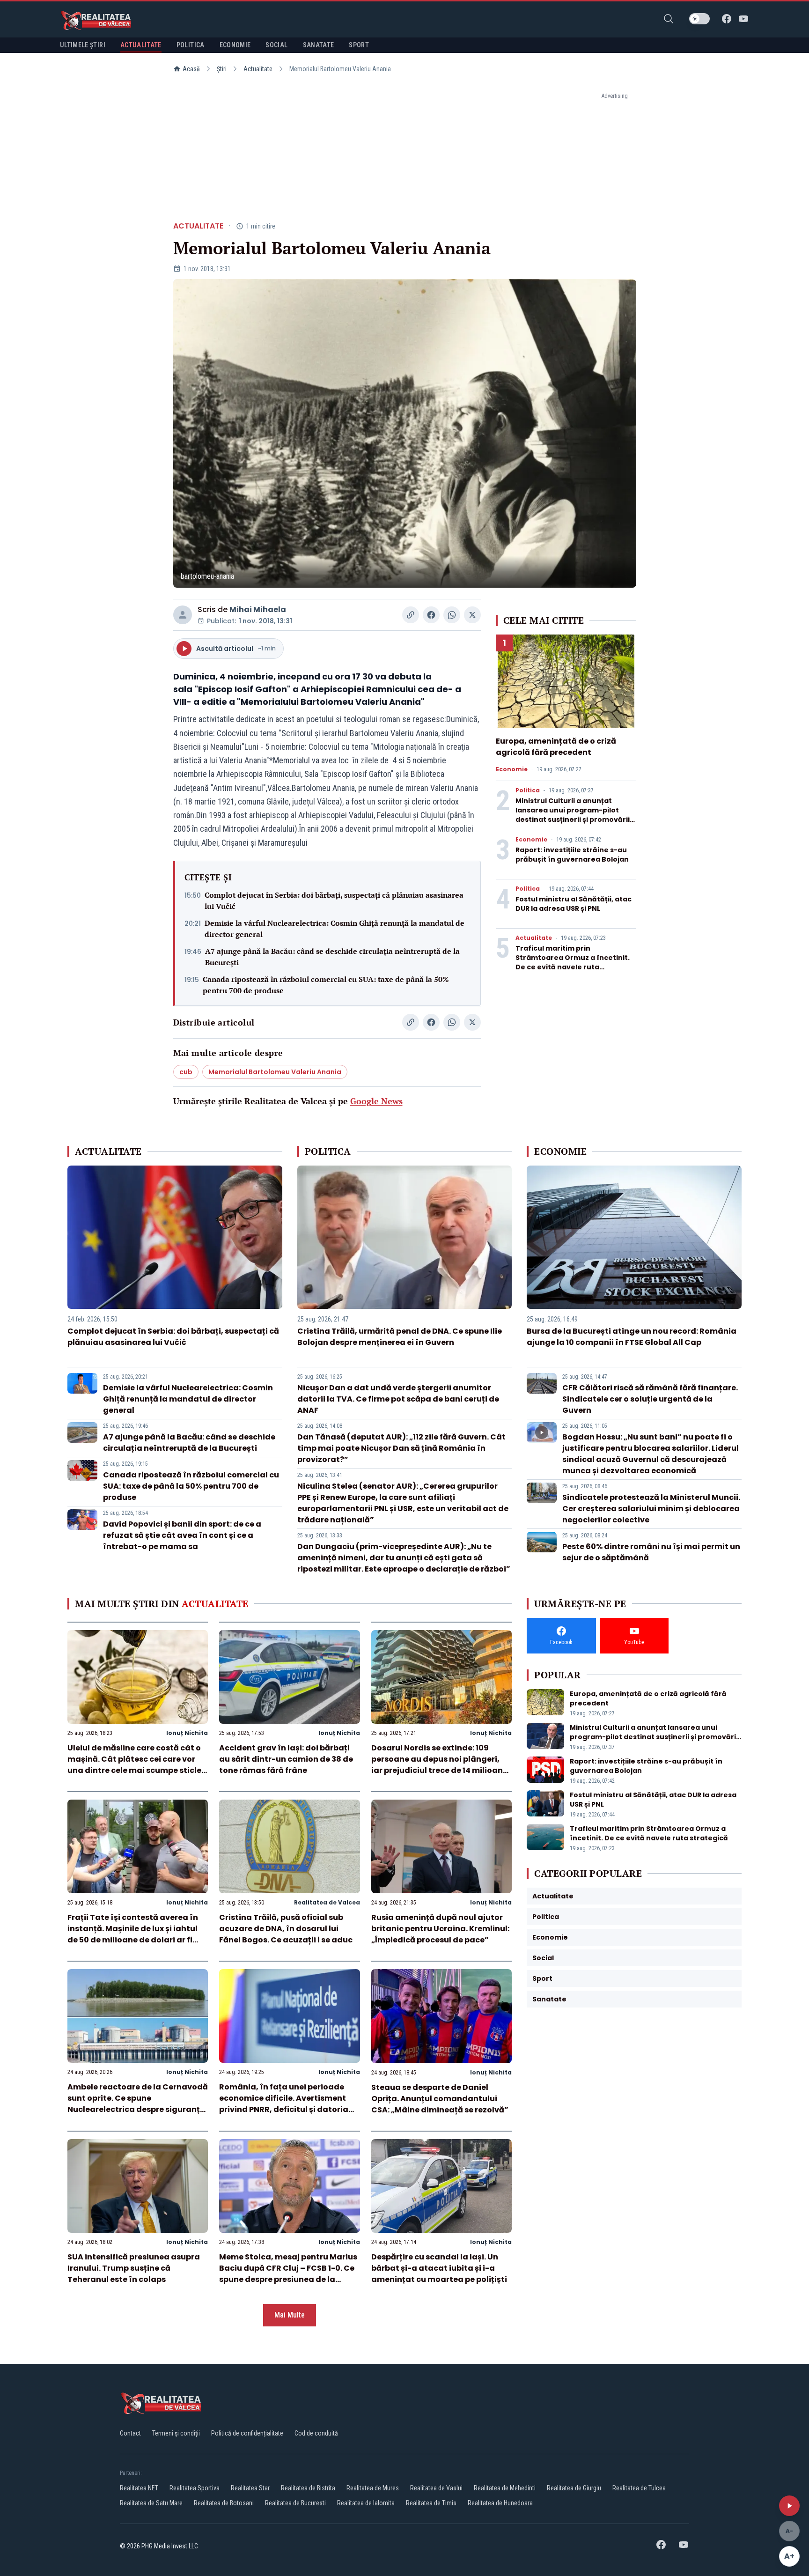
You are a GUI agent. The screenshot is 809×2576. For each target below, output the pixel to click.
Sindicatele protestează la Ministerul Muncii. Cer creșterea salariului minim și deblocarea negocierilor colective (651, 1509)
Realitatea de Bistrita (308, 2488)
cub (186, 1072)
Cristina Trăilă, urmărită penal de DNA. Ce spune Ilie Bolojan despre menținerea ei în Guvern (400, 1337)
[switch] (699, 19)
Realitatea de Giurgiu (574, 2488)
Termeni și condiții (176, 2433)
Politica (528, 790)
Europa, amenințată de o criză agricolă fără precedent (556, 747)
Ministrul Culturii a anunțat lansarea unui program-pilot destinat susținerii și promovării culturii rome (573, 815)
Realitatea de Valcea (327, 1902)
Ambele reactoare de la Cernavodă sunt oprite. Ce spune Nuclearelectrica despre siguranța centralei (138, 2104)
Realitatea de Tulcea (639, 2488)
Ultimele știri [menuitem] (83, 45)
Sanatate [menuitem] (319, 45)
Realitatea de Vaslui (436, 2488)
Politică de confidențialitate (247, 2433)
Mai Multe (290, 2315)
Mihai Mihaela (258, 609)
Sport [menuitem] (359, 45)
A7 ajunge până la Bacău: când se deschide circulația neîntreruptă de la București (332, 957)
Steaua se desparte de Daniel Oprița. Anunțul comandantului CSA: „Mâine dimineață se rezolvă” (440, 2099)
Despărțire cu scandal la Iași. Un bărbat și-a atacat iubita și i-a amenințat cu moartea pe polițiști (439, 2268)
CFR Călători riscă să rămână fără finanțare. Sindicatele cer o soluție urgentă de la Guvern (650, 1399)
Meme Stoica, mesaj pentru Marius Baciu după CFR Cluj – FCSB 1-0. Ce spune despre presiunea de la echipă (288, 2274)
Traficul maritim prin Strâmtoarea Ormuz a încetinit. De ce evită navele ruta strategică (573, 962)
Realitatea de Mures (373, 2488)
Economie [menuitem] (235, 45)
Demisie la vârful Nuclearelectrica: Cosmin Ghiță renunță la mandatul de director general (335, 929)
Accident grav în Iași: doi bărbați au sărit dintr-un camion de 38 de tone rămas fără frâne (286, 1759)
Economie (512, 769)
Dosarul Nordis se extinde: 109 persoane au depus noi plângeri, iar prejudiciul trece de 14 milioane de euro (439, 1765)
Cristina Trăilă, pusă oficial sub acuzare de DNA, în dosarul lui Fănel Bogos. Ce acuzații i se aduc (286, 1929)
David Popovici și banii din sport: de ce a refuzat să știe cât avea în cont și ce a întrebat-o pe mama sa (182, 1535)
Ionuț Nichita (187, 1733)
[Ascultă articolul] (789, 2506)
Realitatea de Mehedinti (505, 2488)
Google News (376, 1101)
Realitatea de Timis (431, 2503)
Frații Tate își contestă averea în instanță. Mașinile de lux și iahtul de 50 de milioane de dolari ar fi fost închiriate (133, 1934)
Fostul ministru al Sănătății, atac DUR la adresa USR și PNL (574, 904)
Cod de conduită (316, 2433)
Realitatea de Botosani (224, 2503)
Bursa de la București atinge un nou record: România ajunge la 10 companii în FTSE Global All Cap (632, 1337)
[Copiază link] (411, 615)
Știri (222, 69)
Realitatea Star (250, 2488)
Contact (130, 2433)
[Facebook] (727, 19)
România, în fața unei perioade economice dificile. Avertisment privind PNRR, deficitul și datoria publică (284, 2104)
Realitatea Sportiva (195, 2488)
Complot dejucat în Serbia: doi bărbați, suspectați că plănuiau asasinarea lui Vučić (334, 900)
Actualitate (258, 69)
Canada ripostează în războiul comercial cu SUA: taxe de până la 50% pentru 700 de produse (326, 985)
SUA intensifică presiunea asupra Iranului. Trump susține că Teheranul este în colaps (134, 2268)
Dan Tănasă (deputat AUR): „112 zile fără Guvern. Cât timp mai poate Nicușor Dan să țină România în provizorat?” (401, 1448)
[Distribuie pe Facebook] (431, 615)
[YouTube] (743, 19)
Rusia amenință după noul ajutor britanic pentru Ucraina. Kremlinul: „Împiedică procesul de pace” (440, 1929)
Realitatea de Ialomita (366, 2503)
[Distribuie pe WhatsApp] (452, 615)
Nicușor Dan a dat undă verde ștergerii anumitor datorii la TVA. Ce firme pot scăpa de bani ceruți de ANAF (398, 1399)
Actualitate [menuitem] (141, 45)
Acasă (191, 69)
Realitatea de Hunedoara (500, 2503)
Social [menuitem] (276, 45)
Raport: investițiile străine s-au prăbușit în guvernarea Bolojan (572, 855)
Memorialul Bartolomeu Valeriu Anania (275, 1072)
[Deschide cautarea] (669, 19)
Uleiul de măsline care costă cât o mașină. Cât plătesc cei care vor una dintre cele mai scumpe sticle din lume (134, 1765)
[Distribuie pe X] (472, 615)
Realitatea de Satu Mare (151, 2503)
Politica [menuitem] (191, 45)
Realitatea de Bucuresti (295, 2503)
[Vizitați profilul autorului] (183, 615)
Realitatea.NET (139, 2488)
